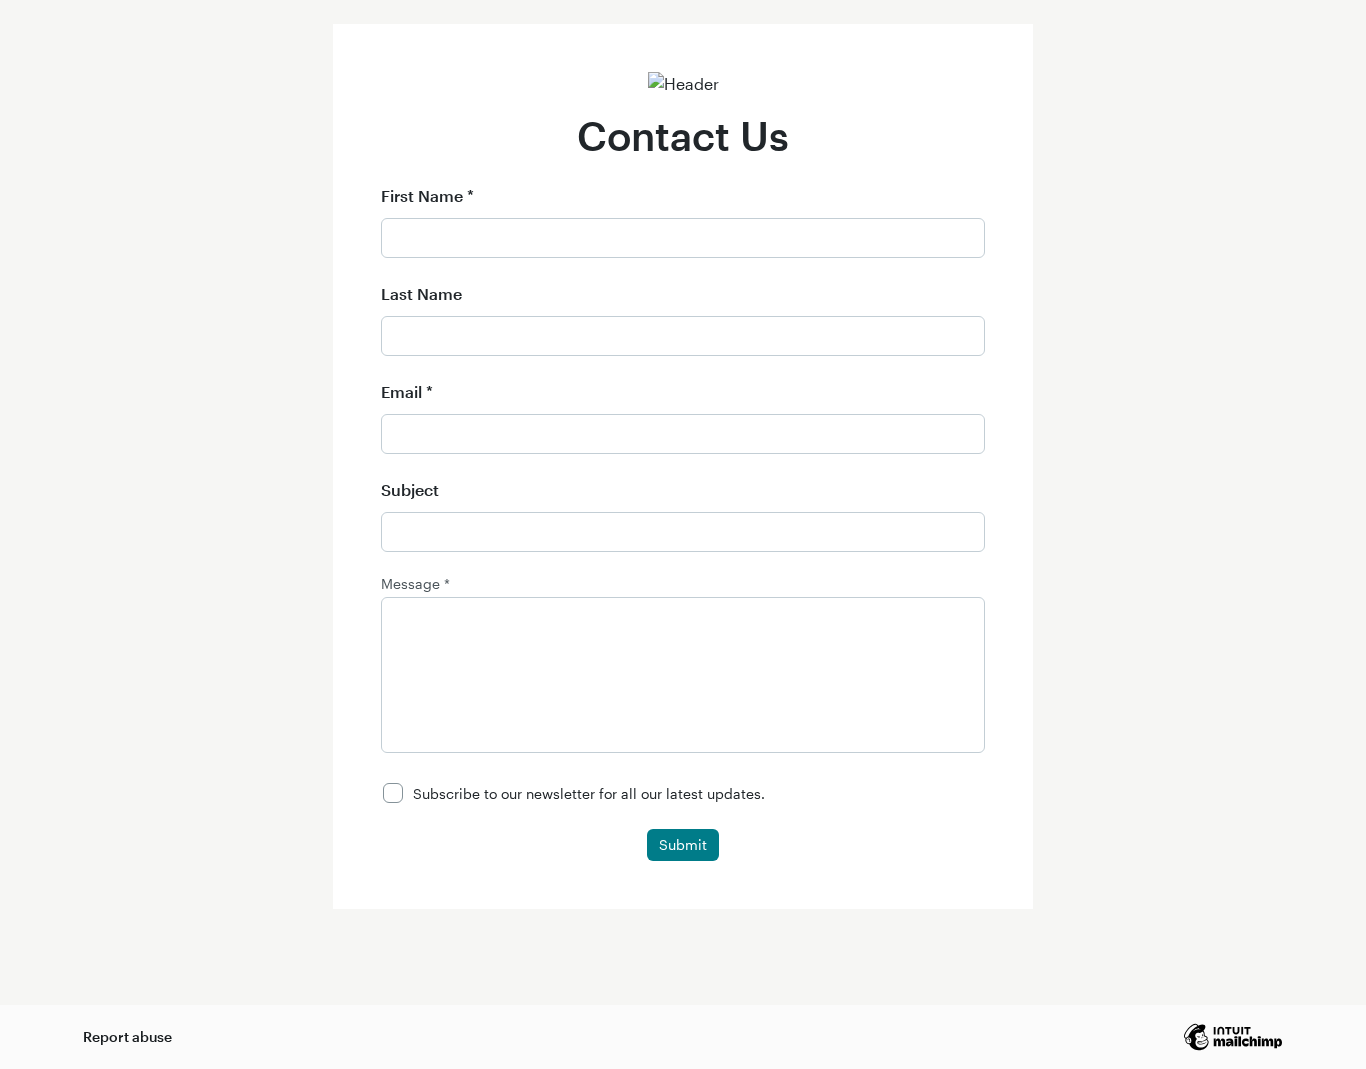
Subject (410, 489)
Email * (407, 391)
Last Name (421, 293)
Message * (415, 584)
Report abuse (127, 1036)
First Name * (427, 195)
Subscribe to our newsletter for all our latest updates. (589, 793)
